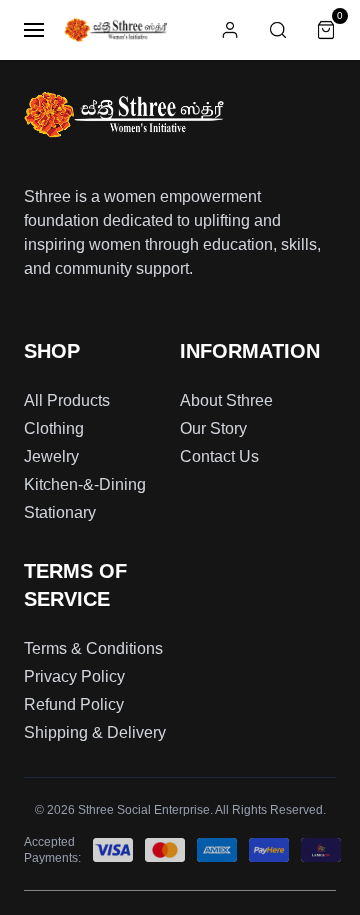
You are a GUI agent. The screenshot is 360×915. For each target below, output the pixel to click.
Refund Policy (74, 704)
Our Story (213, 428)
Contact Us (219, 456)
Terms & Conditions (93, 648)
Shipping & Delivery (95, 732)
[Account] (230, 30)
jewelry (51, 456)
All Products (67, 400)
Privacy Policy (74, 676)
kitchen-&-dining (85, 484)
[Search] (278, 30)
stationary (60, 512)
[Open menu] (34, 30)
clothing (54, 428)
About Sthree (226, 400)
